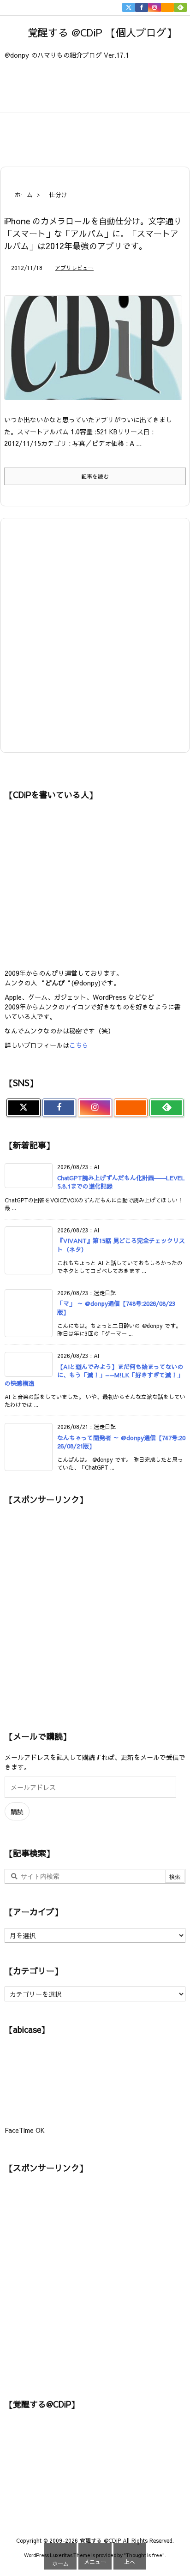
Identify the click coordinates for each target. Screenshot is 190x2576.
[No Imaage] (97, 354)
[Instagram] (154, 7)
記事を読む (95, 476)
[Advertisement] (106, 134)
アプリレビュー (74, 268)
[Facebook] (142, 7)
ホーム (24, 195)
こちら (79, 1045)
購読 (17, 1812)
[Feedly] (180, 7)
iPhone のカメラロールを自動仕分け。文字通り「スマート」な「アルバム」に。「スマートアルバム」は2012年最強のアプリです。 (93, 233)
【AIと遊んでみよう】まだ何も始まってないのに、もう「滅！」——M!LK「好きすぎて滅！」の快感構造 (94, 1375)
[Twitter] (129, 7)
